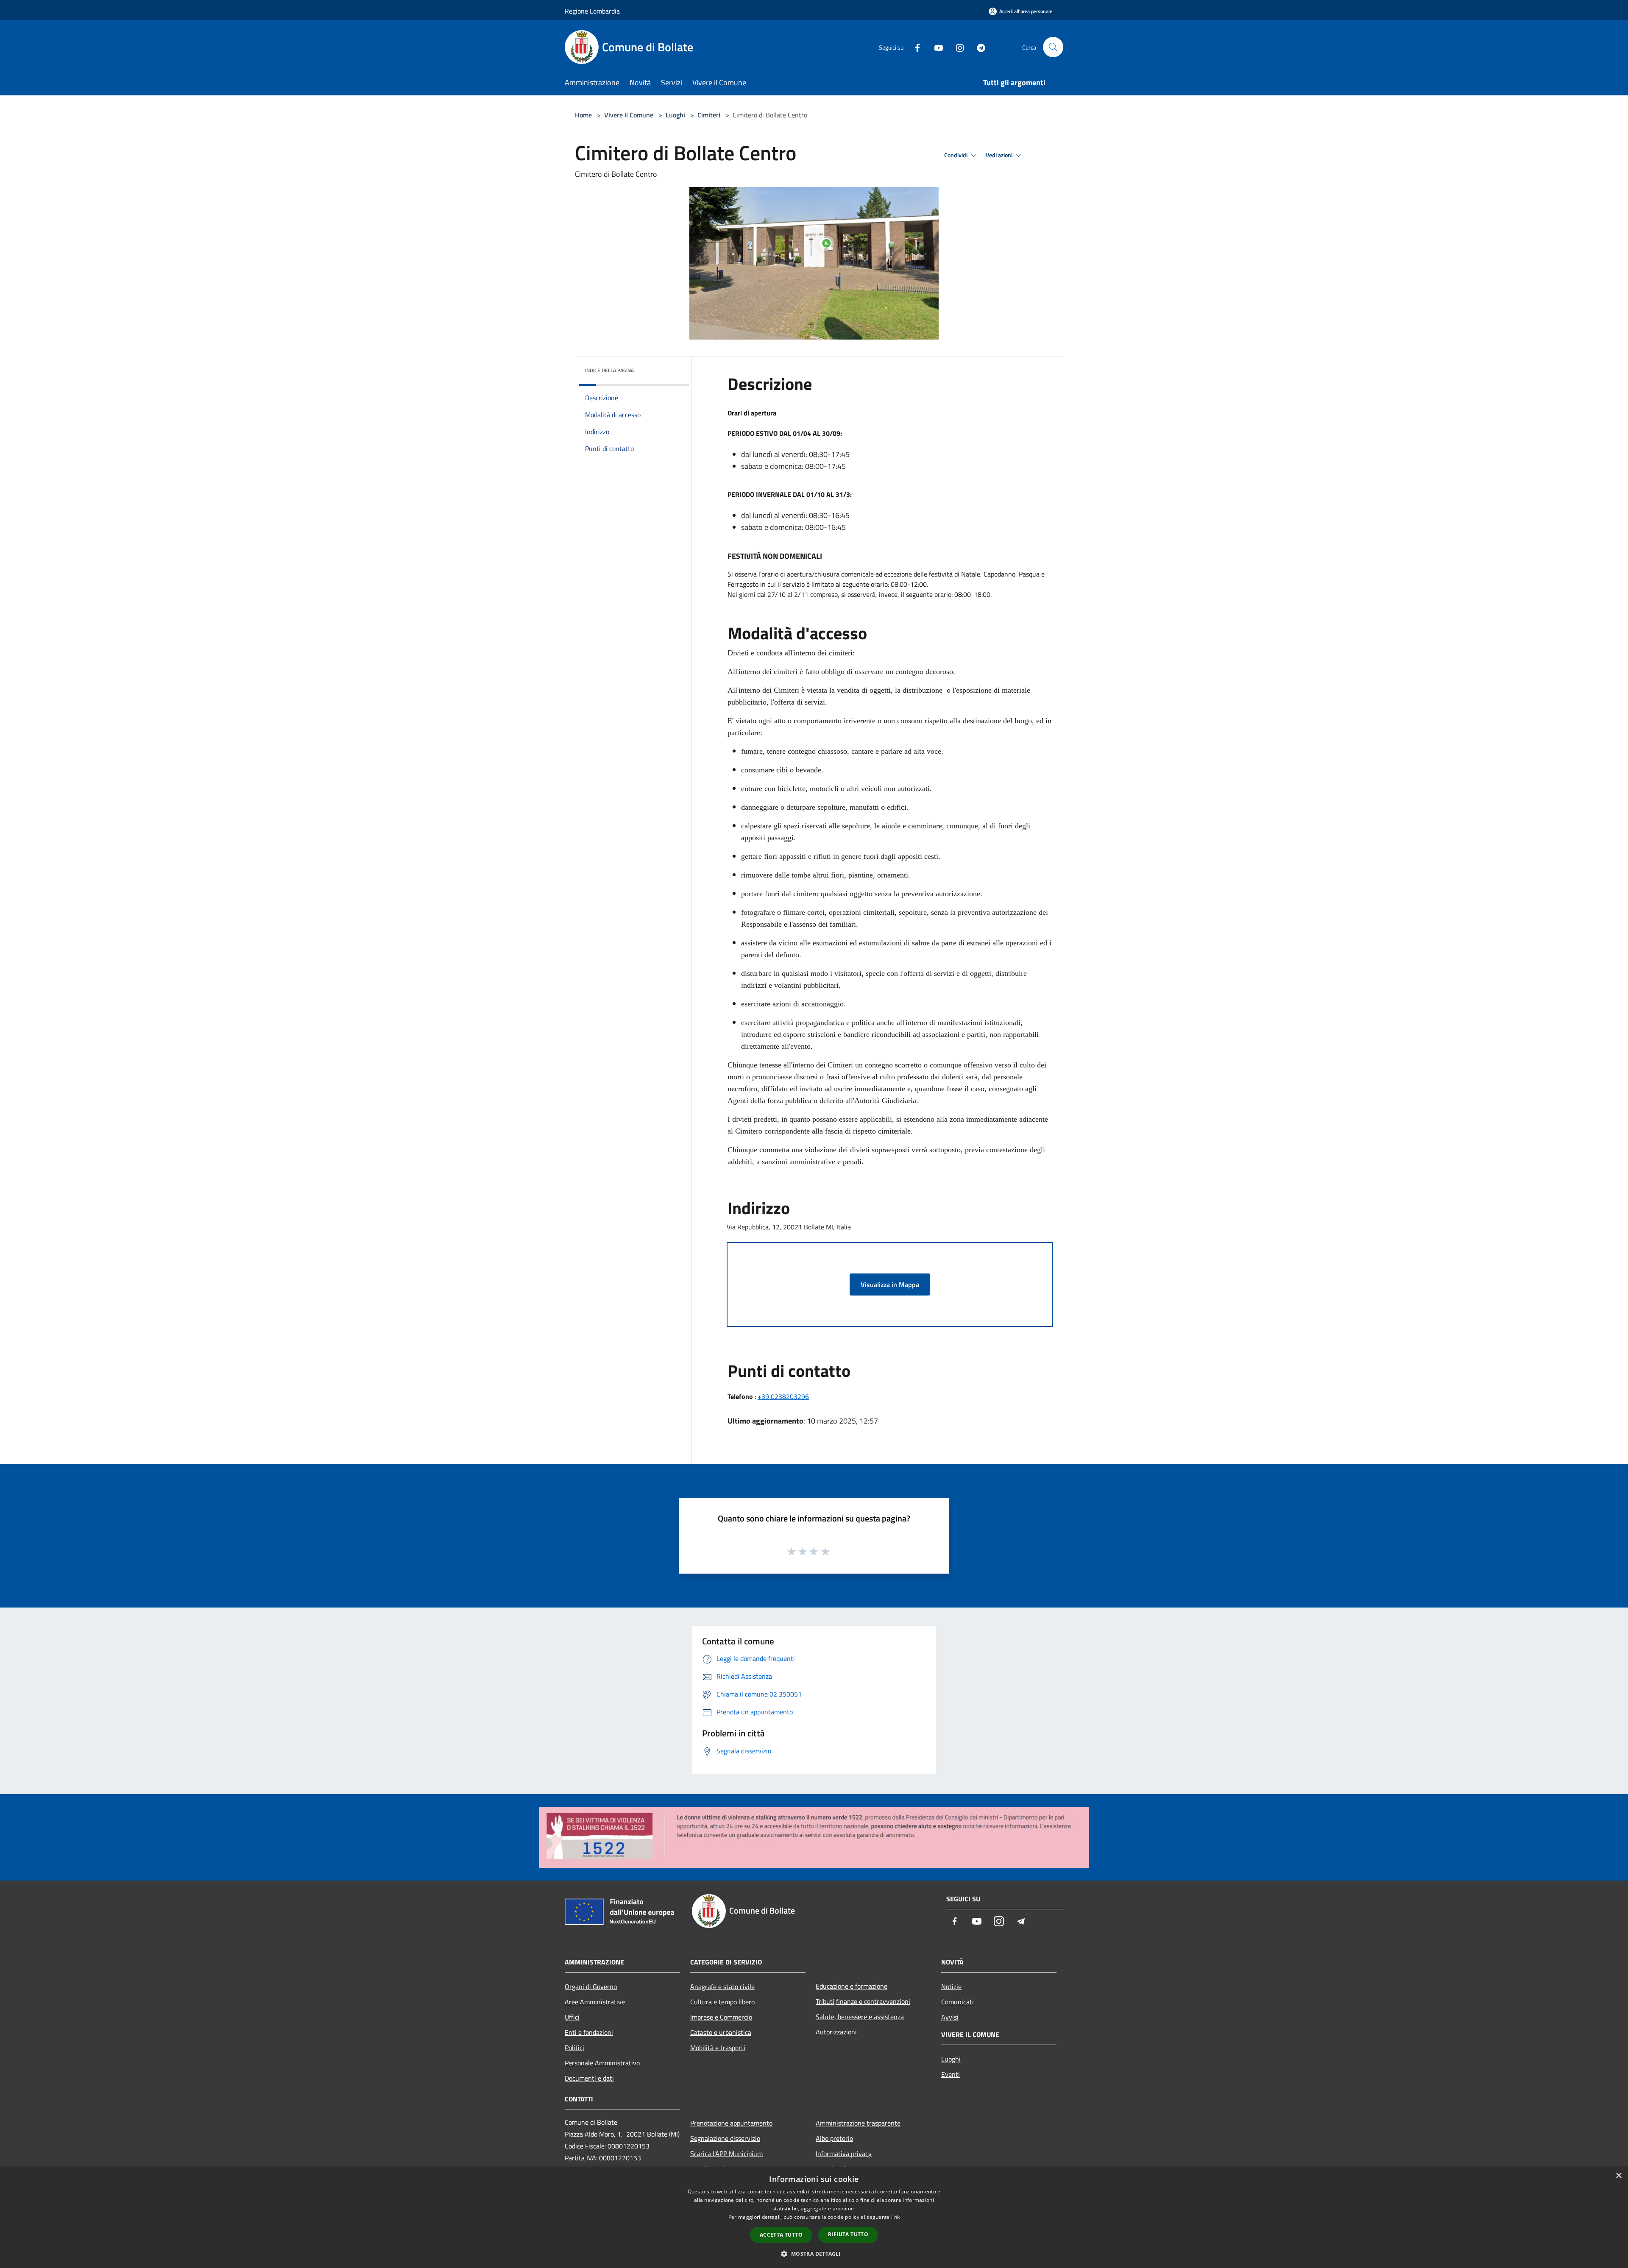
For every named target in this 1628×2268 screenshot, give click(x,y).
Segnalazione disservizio (725, 2138)
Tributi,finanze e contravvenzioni (863, 2001)
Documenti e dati (589, 2078)
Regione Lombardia (592, 11)
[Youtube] (935, 47)
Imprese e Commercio (721, 2017)
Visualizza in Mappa (890, 1284)
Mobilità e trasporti (718, 2048)
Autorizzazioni (836, 2032)
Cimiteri (709, 115)
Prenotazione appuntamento (731, 2123)
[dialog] (814, 2217)
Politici (574, 2048)
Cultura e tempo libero (722, 2002)
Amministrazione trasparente (858, 2123)
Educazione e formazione (852, 1986)
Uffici (572, 2017)
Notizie (951, 1987)
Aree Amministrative (595, 2002)
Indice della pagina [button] (609, 370)
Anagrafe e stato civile (722, 1987)
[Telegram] (978, 47)
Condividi (956, 155)
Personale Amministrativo (602, 2063)
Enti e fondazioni (589, 2032)
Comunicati (958, 2002)
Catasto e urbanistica (721, 2032)
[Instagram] (956, 47)
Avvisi (950, 2017)
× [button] (1618, 2176)
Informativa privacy (844, 2154)
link (895, 2217)
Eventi (951, 2074)
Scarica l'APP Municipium (726, 2154)
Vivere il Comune (630, 115)
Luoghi (675, 115)
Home (583, 115)
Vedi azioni (1000, 155)
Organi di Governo (591, 1987)
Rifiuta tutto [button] (848, 2234)
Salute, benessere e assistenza (860, 2017)
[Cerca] (1053, 47)
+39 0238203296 (783, 1396)
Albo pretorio (834, 2138)
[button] (814, 2254)
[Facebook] (914, 47)
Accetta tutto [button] (781, 2235)
